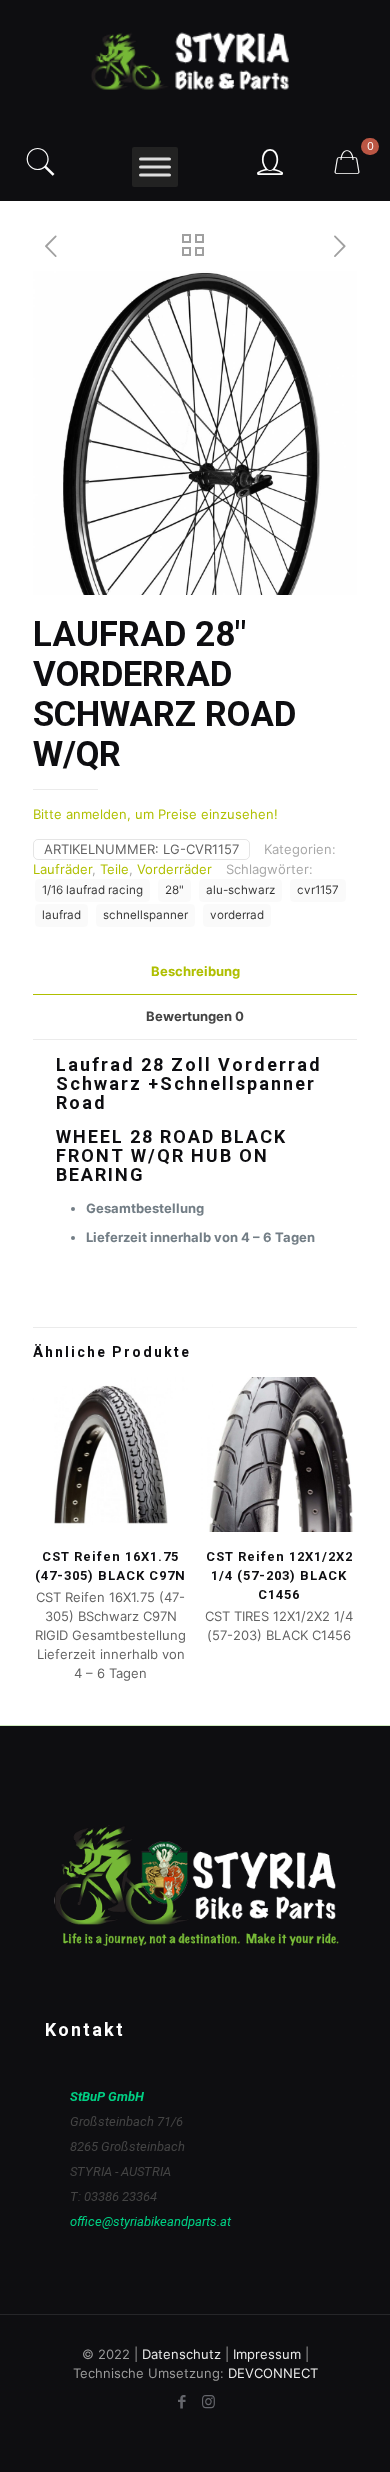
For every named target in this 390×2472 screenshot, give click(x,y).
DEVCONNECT (273, 2373)
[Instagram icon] (208, 2401)
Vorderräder (174, 869)
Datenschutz (181, 2354)
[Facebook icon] (181, 2401)
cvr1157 (318, 890)
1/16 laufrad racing (92, 890)
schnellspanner (145, 915)
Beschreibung (195, 971)
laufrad (61, 915)
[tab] (195, 971)
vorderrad (237, 915)
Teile (114, 869)
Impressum (267, 2354)
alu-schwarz (240, 890)
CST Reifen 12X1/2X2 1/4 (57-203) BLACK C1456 (279, 1575)
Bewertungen (195, 1016)
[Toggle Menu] (155, 166)
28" (174, 890)
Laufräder (62, 869)
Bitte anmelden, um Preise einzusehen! (155, 814)
